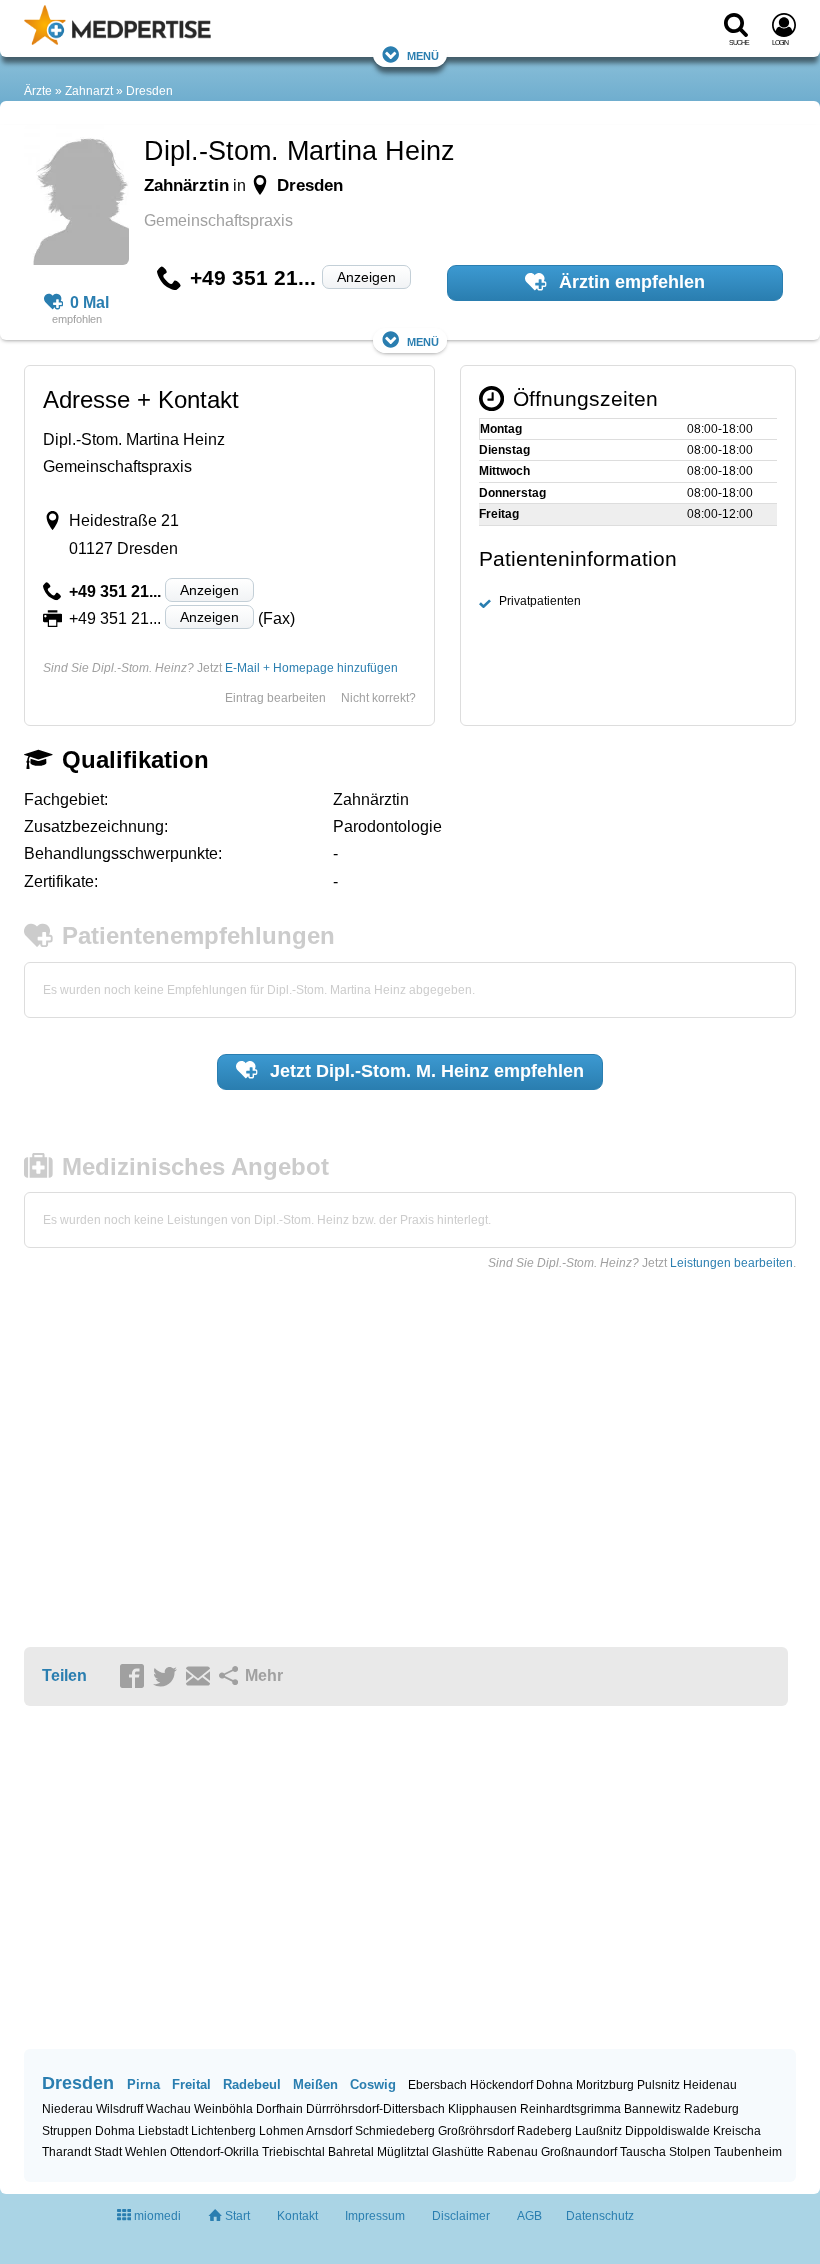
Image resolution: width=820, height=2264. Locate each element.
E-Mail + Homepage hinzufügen (311, 668)
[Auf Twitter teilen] (168, 1677)
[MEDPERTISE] (117, 41)
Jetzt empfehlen (424, 1071)
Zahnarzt (89, 91)
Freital (191, 2084)
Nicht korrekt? (378, 698)
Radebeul (252, 2084)
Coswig (373, 2084)
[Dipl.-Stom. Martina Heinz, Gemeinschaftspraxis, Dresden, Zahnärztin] (76, 198)
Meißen (315, 2084)
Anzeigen (366, 277)
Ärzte (38, 91)
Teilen (64, 1675)
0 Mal (89, 302)
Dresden (149, 91)
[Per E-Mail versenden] (201, 1677)
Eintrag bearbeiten (275, 698)
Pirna (143, 2084)
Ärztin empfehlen (629, 282)
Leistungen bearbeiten (731, 1263)
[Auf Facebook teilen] (135, 1677)
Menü (423, 54)
